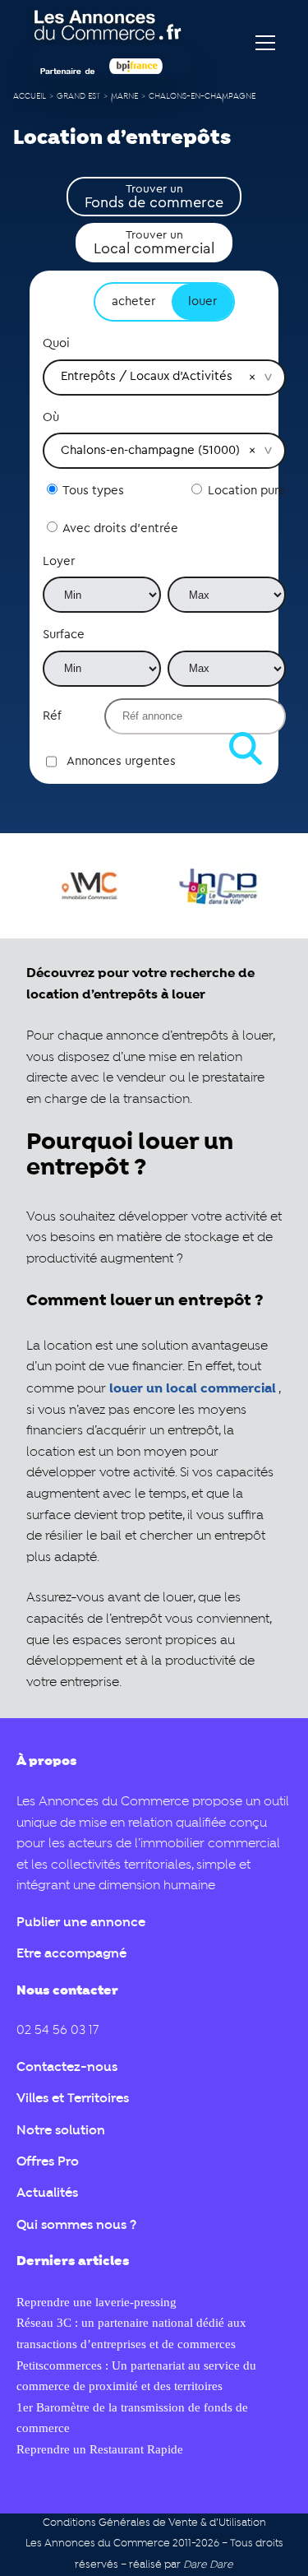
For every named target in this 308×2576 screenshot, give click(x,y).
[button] (252, 377)
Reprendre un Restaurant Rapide (100, 2449)
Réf (52, 716)
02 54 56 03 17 (57, 2031)
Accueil (30, 97)
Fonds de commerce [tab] (154, 197)
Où (51, 417)
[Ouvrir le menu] (265, 43)
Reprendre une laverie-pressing (97, 2302)
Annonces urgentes (121, 761)
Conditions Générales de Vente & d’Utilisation (154, 2523)
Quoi (56, 343)
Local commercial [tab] (154, 243)
